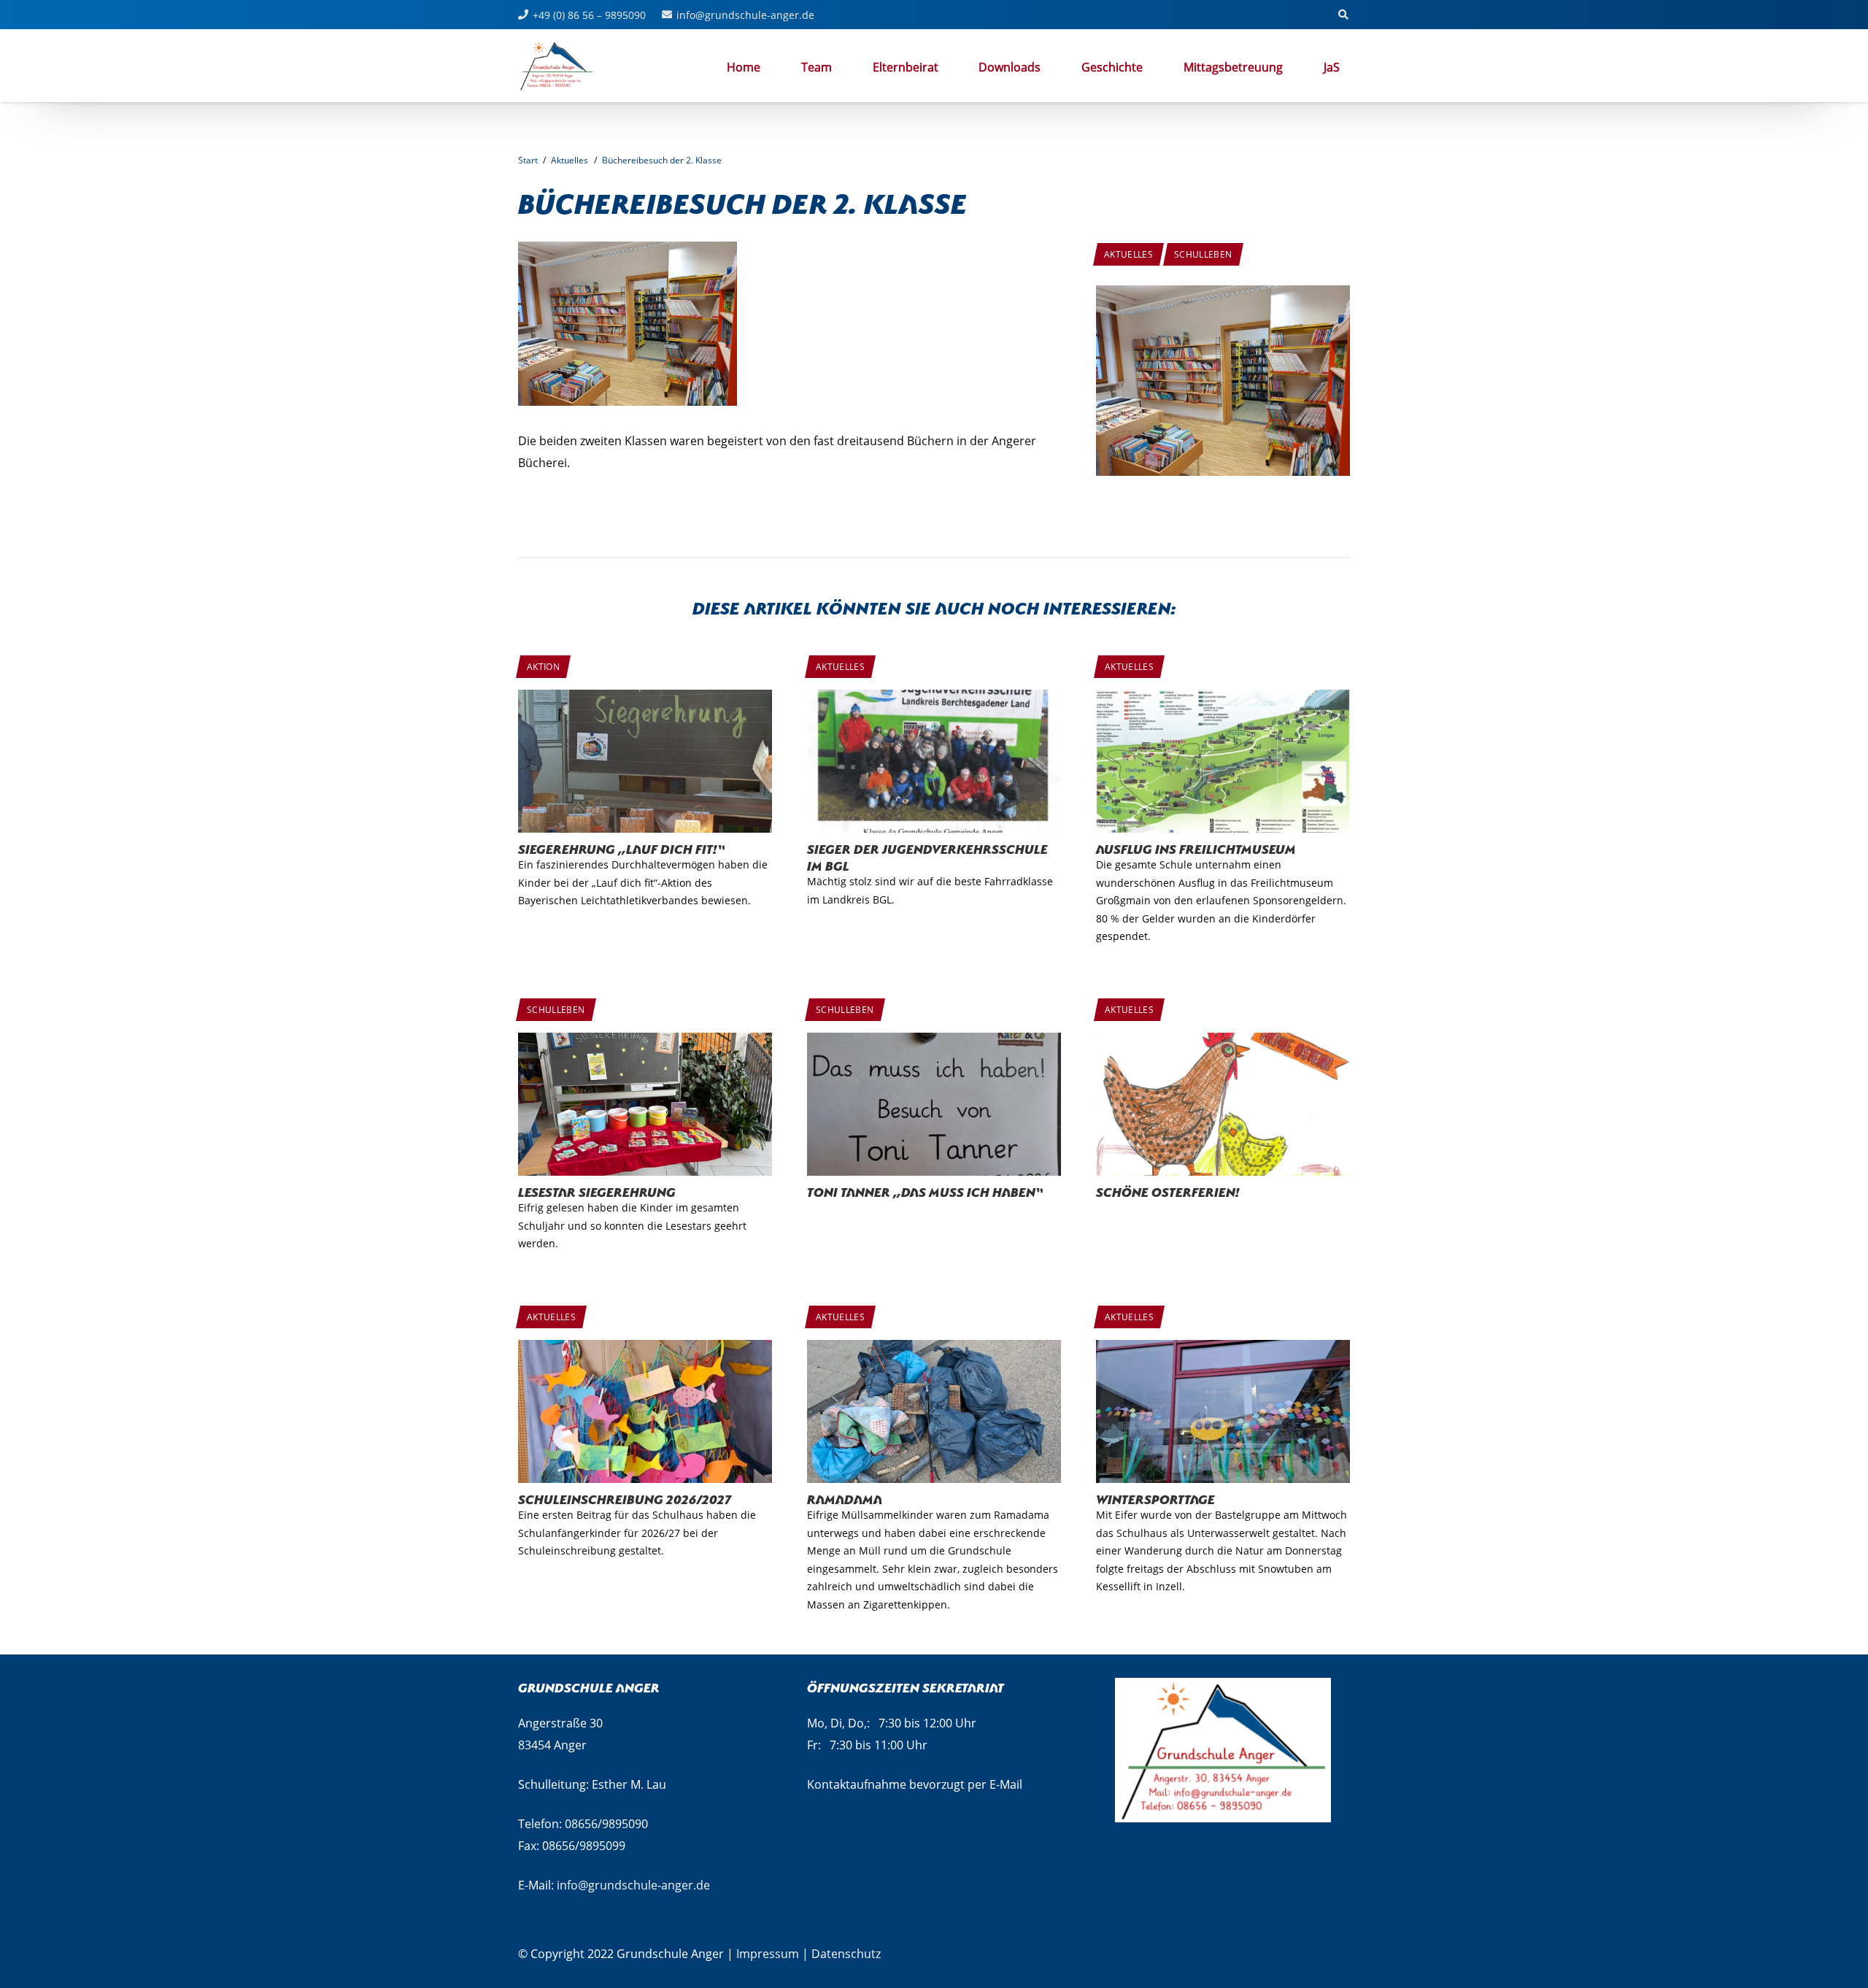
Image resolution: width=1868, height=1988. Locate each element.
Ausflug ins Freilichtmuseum (1196, 848)
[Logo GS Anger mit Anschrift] (556, 66)
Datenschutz (846, 1954)
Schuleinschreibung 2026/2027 (625, 1498)
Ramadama (845, 1498)
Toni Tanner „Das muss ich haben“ (925, 1191)
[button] (1290, 67)
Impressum (768, 1954)
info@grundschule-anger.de (633, 1885)
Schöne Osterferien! (1168, 1191)
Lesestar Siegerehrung (597, 1191)
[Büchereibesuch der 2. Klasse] (1223, 296)
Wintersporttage (1155, 1498)
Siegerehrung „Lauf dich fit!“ (622, 848)
